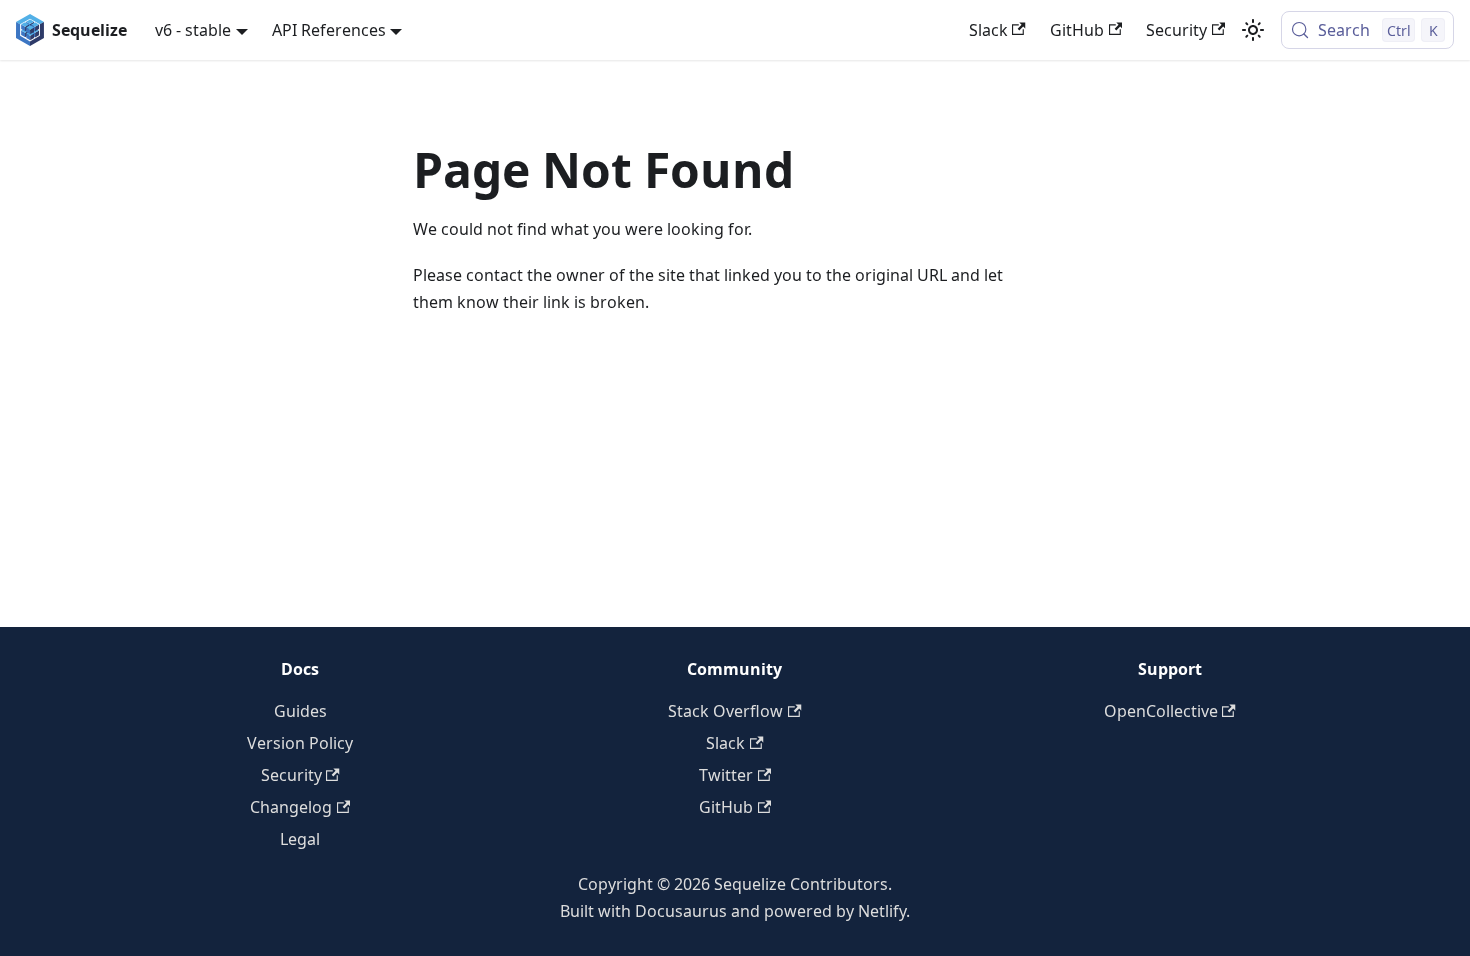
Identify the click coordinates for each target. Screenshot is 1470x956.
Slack (988, 30)
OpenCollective (1161, 711)
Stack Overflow (725, 711)
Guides (300, 711)
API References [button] (329, 30)
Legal (300, 839)
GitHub (1077, 30)
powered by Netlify (835, 911)
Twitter (726, 775)
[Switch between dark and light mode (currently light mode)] (1253, 30)
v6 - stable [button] (193, 30)
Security (1176, 30)
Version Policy (300, 743)
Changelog (291, 807)
